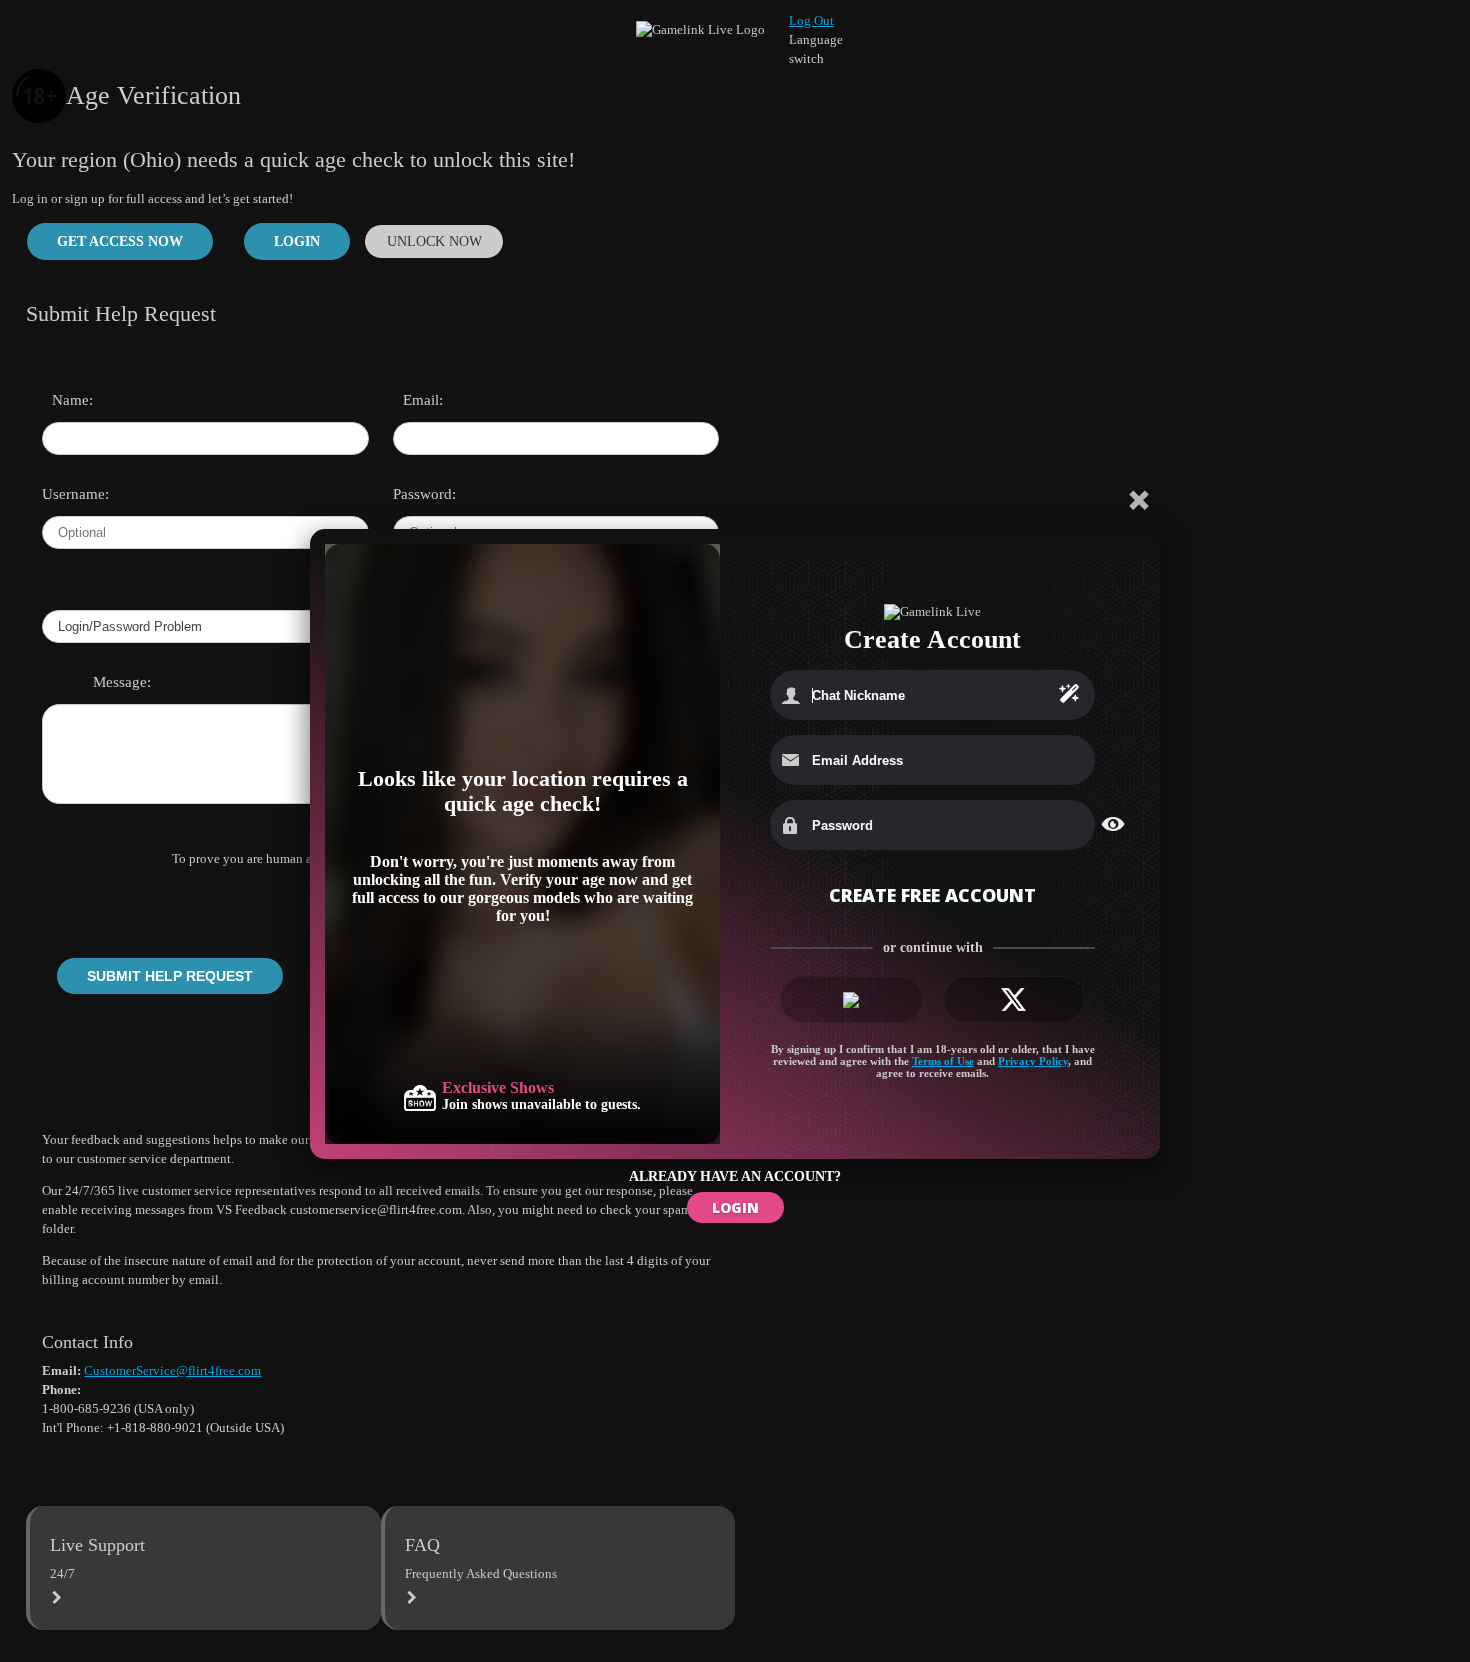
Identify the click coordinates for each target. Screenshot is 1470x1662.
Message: (122, 682)
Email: (423, 400)
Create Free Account (932, 895)
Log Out (811, 20)
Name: (72, 400)
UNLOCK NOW (434, 241)
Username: (69, 494)
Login (297, 241)
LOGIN (735, 1207)
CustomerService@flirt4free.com (172, 1370)
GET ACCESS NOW (120, 241)
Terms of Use (943, 1061)
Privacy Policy (1033, 1061)
